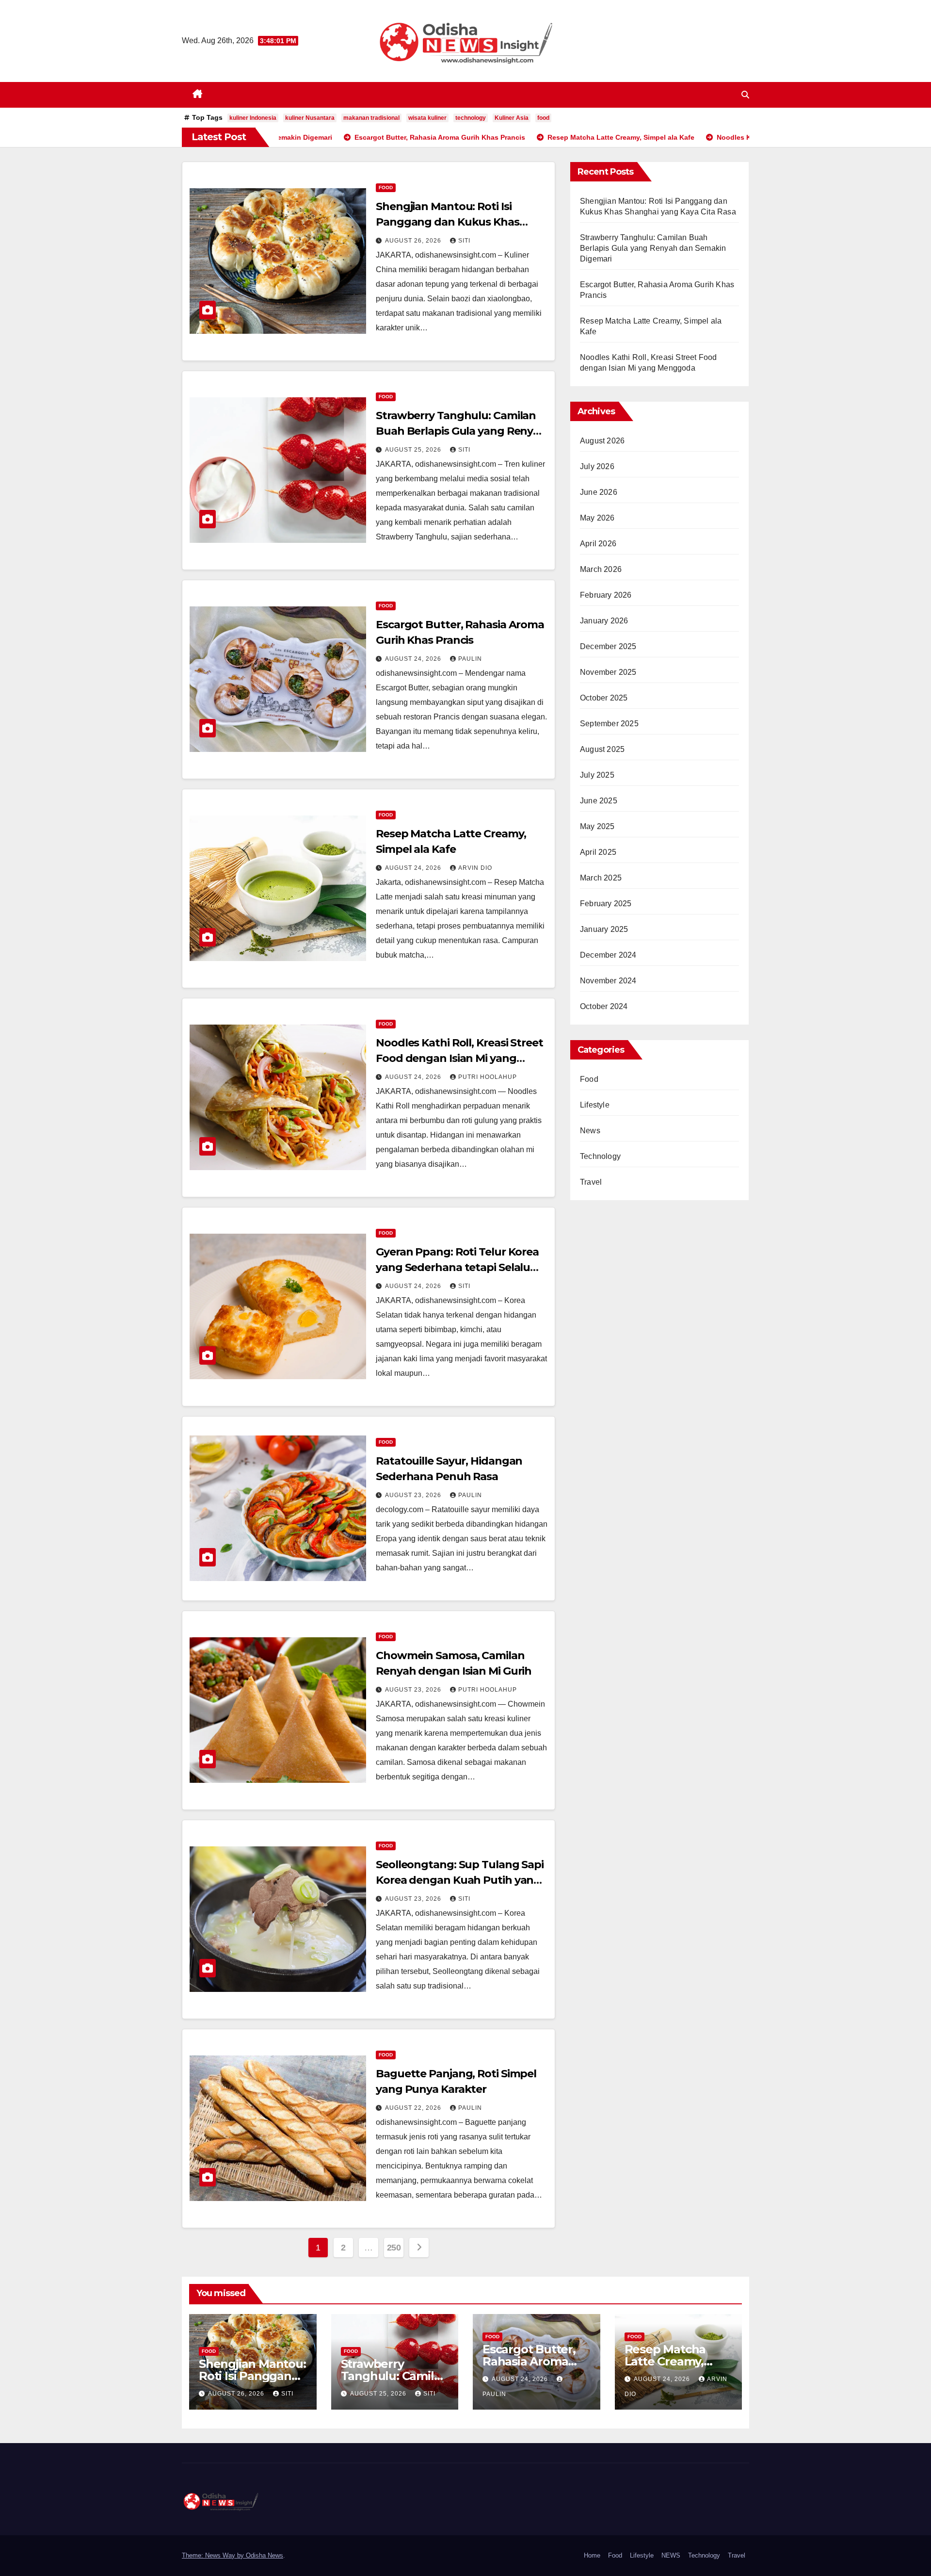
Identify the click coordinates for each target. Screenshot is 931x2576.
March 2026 (601, 569)
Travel (591, 1182)
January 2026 (604, 621)
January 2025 (604, 929)
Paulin (470, 659)
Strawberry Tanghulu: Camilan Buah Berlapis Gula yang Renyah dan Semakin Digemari (461, 431)
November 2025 (608, 672)
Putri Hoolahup (488, 1077)
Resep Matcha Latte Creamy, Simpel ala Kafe (669, 2361)
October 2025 (604, 698)
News (590, 1131)
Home (592, 2555)
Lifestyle (595, 1105)
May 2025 (597, 826)
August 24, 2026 (414, 659)
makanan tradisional (371, 118)
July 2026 (597, 466)
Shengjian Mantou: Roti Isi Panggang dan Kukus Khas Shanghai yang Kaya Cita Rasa (454, 222)
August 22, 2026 (414, 2108)
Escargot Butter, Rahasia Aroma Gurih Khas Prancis (536, 2361)
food (543, 118)
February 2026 (606, 595)
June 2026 (599, 492)
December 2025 (608, 646)
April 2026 (598, 544)
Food (386, 187)
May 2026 (597, 518)
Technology (600, 1156)
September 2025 (609, 724)
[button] (745, 95)
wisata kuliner (427, 118)
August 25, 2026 (414, 450)
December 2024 (608, 955)
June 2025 (599, 801)
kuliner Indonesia (253, 118)
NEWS (671, 2555)
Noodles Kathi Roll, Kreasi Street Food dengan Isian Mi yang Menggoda (459, 1058)
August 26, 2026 (414, 241)
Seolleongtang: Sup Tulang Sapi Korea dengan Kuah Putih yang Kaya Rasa (460, 1880)
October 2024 (604, 1006)
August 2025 (602, 749)
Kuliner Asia (512, 118)
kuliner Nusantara (310, 118)
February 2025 (606, 904)
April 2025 (598, 852)
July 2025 (597, 775)
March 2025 (601, 878)
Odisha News (265, 2555)
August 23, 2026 (414, 1495)
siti (464, 241)
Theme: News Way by (214, 2555)
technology (471, 118)
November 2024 (608, 981)
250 (394, 2248)
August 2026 (602, 441)
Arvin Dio (475, 868)
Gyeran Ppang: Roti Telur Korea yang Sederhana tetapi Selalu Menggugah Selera (457, 1267)
